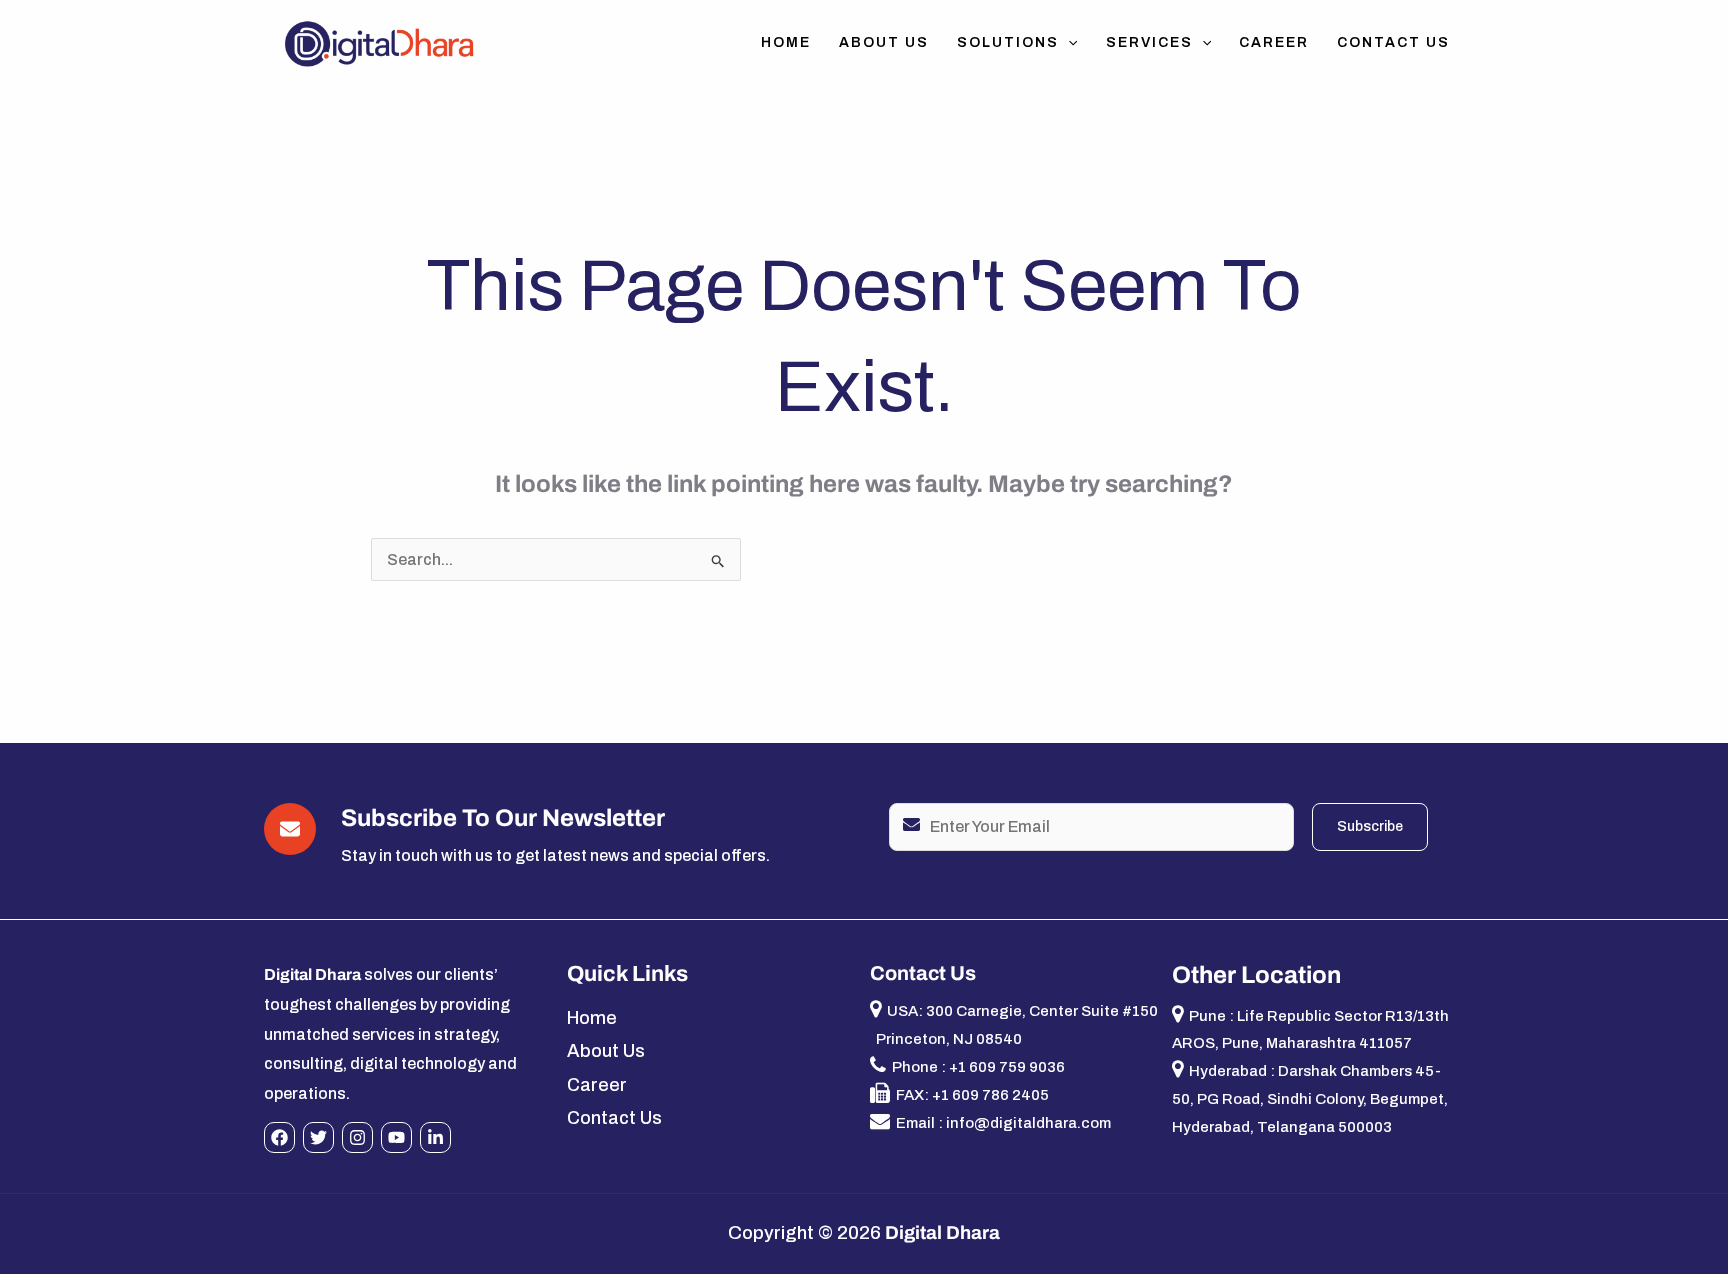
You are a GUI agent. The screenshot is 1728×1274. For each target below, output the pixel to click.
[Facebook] (279, 1137)
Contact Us (1393, 42)
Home (786, 42)
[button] (1068, 43)
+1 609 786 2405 (990, 1095)
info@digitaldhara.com (1028, 1123)
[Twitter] (318, 1137)
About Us (884, 42)
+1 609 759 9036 (1007, 1067)
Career (1274, 42)
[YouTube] (396, 1137)
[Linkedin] (435, 1137)
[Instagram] (357, 1137)
